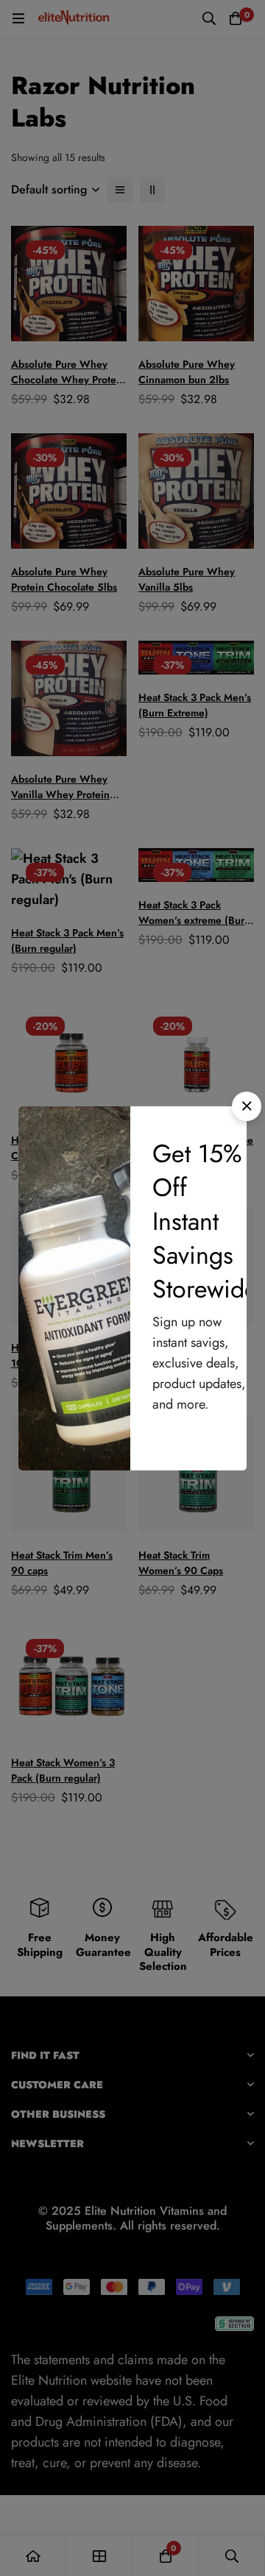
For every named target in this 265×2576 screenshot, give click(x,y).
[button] (247, 1106)
